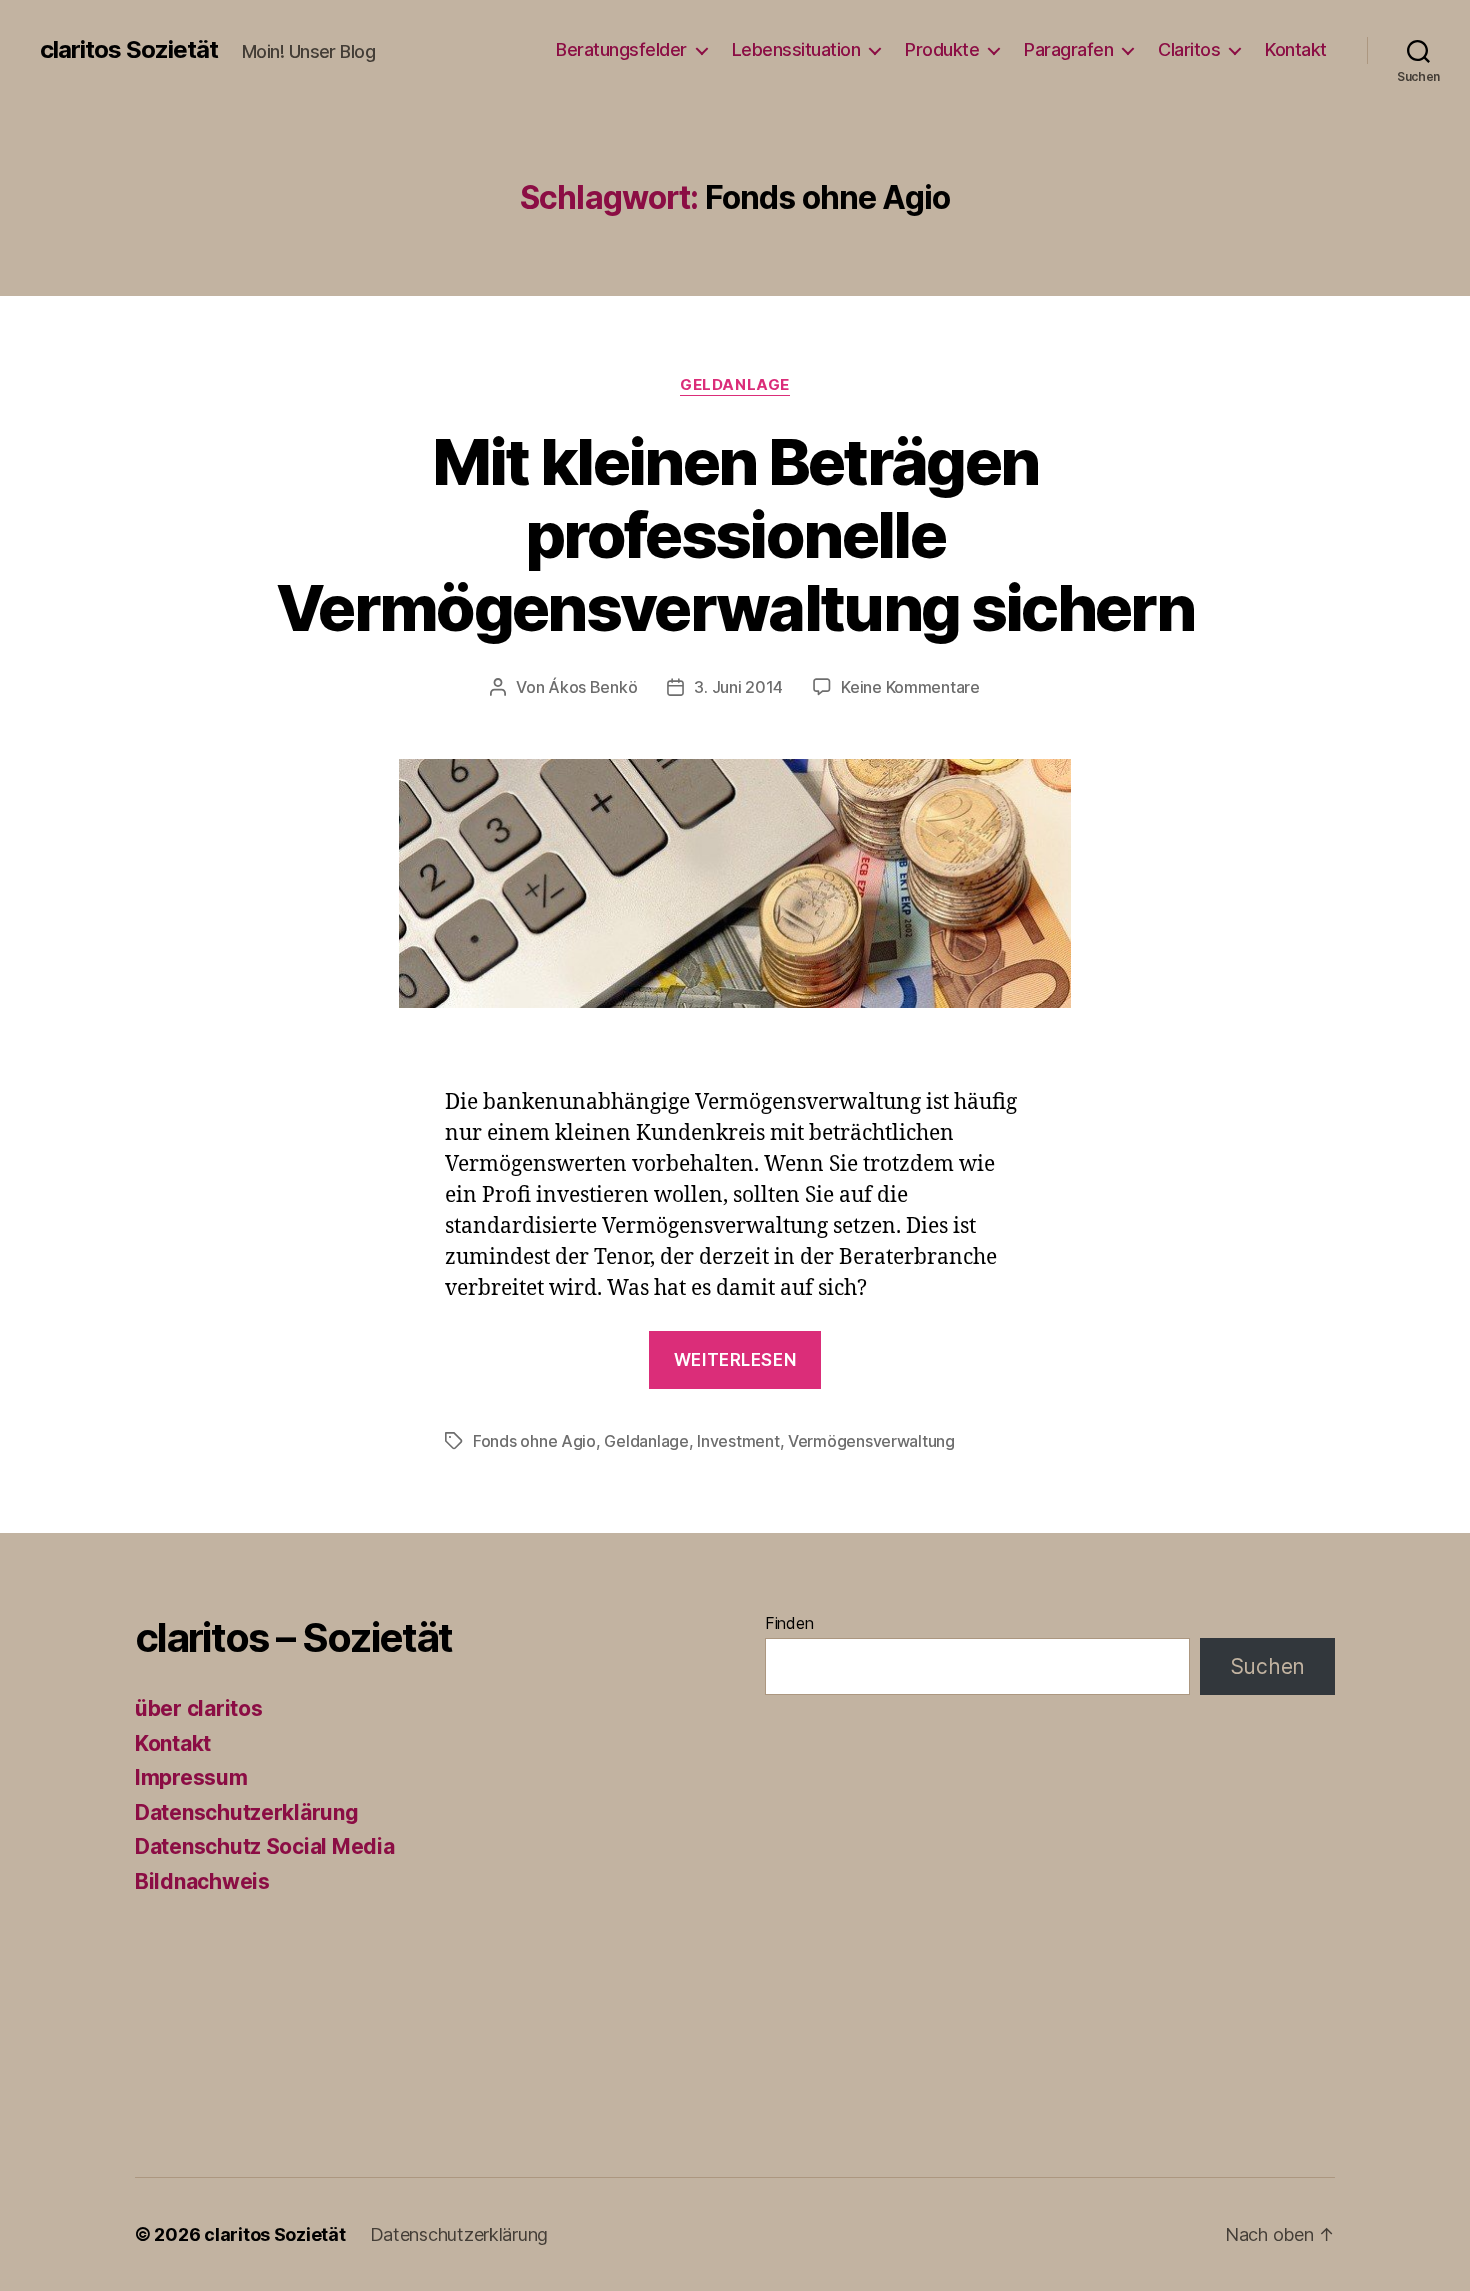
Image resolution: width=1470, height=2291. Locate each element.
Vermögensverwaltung (871, 1441)
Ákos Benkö (592, 687)
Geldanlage (735, 385)
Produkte (942, 49)
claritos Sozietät (129, 50)
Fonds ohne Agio (534, 1441)
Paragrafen (1068, 49)
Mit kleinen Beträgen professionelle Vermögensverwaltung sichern (735, 534)
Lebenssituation (796, 49)
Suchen (1267, 1666)
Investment (738, 1441)
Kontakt (1296, 49)
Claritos (1189, 49)
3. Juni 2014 (738, 687)
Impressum (191, 1777)
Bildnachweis (202, 1881)
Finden (789, 1623)
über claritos (199, 1708)
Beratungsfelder (621, 49)
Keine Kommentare (910, 687)
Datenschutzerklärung (247, 1812)
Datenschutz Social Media (265, 1846)
